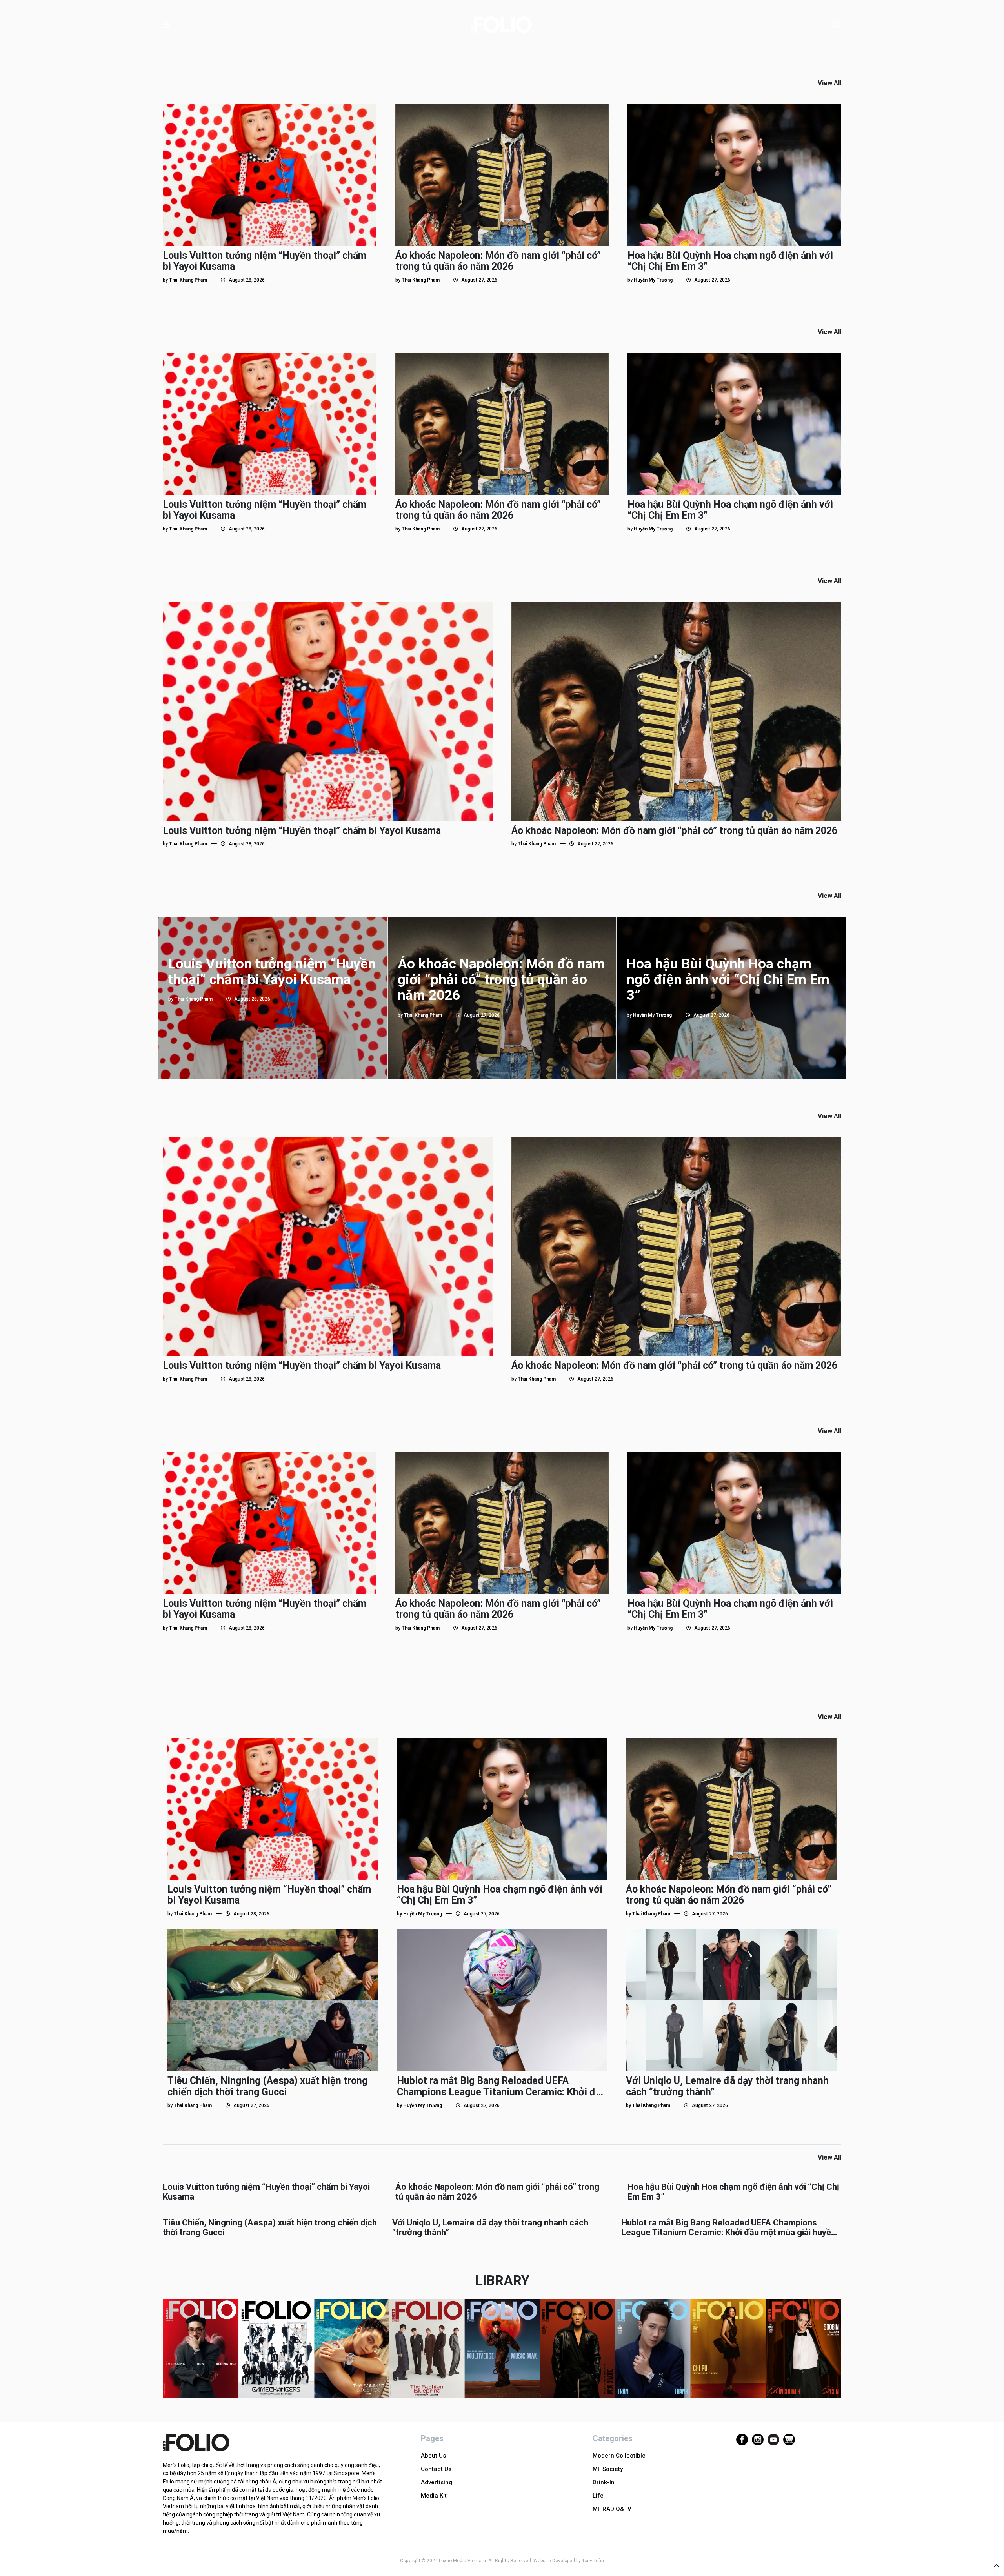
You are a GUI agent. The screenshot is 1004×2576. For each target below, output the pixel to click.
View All (829, 83)
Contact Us (436, 2469)
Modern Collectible (619, 2456)
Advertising (437, 2482)
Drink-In (604, 2482)
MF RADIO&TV (612, 2509)
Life (598, 2496)
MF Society (608, 2469)
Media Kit (434, 2496)
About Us (433, 2456)
